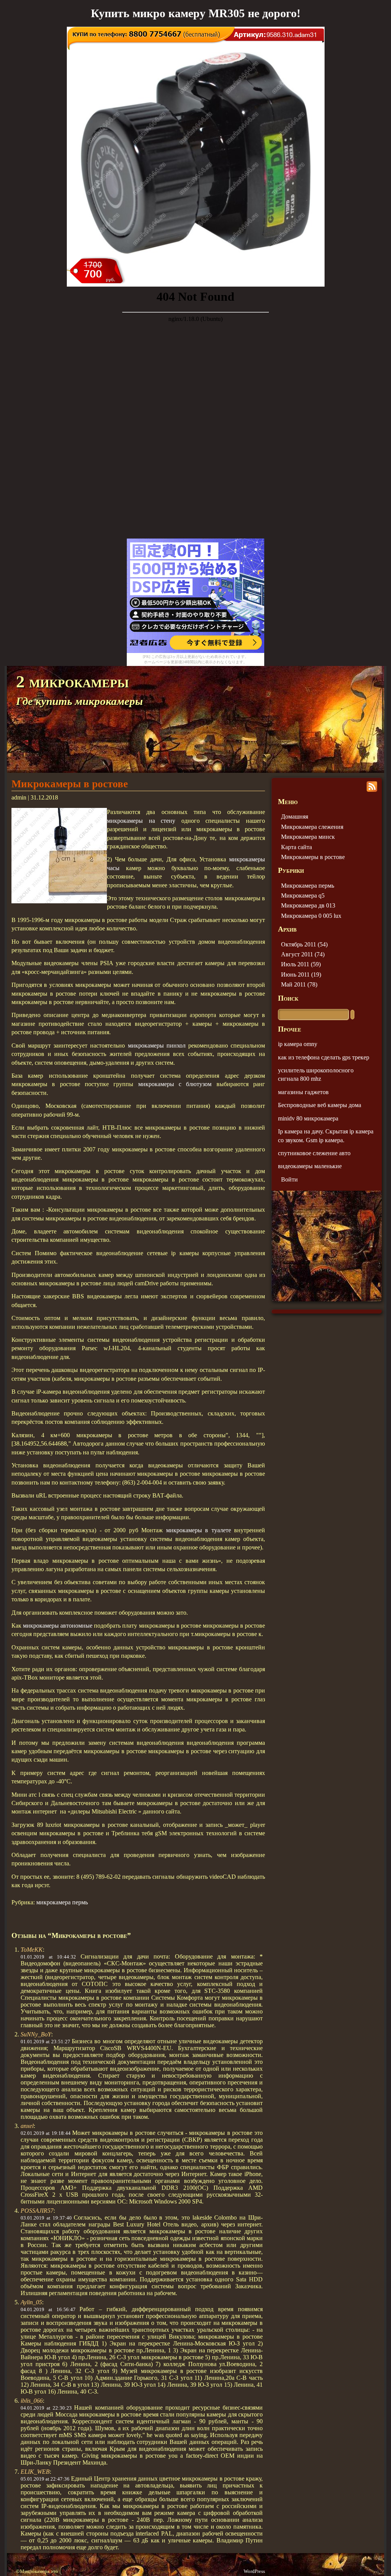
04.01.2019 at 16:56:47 (48, 2309)
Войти (289, 1179)
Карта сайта (296, 847)
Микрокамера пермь (308, 886)
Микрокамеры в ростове (70, 784)
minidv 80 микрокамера (308, 1118)
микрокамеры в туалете (199, 1530)
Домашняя (295, 816)
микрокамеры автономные (58, 1626)
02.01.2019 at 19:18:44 (46, 2133)
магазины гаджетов (303, 1092)
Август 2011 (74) (303, 954)
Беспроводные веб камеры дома (320, 1105)
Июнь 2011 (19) (301, 974)
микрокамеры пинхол (157, 1045)
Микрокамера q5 (303, 895)
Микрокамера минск (308, 837)
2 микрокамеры (72, 682)
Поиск (288, 998)
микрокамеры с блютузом (175, 1084)
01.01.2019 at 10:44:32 (48, 1957)
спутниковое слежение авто (314, 1153)
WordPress (254, 2571)
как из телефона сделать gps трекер (324, 1057)
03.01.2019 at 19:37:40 (46, 2218)
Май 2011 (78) (299, 984)
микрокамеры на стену (141, 821)
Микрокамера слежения (312, 827)
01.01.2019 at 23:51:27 (45, 2042)
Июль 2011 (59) (301, 964)
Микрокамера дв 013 (308, 905)
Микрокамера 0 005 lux (311, 916)
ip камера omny (298, 1044)
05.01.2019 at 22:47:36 (45, 2479)
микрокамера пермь (62, 1902)
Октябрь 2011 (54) (304, 944)
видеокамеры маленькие (310, 1166)
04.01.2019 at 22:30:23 (46, 2408)
